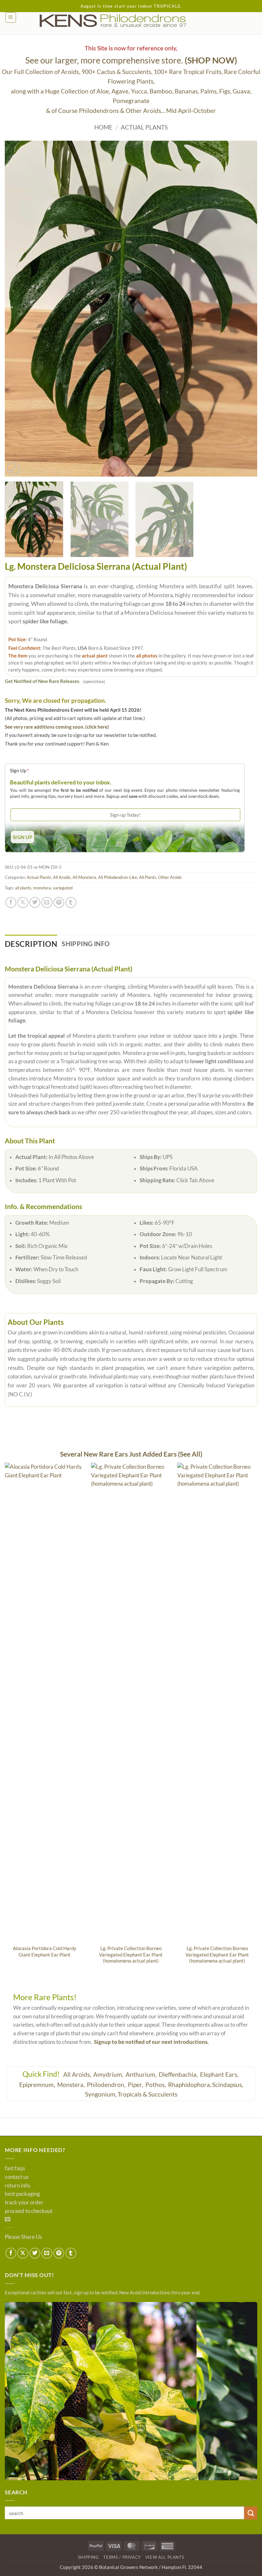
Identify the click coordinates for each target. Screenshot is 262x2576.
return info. (18, 2186)
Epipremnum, (38, 2085)
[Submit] (251, 2513)
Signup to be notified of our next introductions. (151, 2042)
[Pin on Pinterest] (59, 902)
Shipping (89, 2557)
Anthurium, (142, 2074)
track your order (24, 2202)
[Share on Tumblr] (71, 902)
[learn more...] (131, 2391)
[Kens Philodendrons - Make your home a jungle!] (131, 21)
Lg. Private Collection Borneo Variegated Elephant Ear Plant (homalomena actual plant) (131, 1954)
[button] (11, 17)
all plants (23, 888)
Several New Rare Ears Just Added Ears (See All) (131, 1454)
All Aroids (62, 877)
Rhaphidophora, (190, 2085)
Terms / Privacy (122, 2557)
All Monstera (84, 877)
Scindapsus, (228, 2085)
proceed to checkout (29, 2211)
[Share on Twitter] (35, 902)
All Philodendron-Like (118, 877)
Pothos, (156, 2085)
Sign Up (19, 770)
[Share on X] (23, 902)
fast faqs (15, 2168)
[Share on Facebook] (11, 902)
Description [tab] (31, 944)
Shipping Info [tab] (86, 944)
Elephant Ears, (220, 2074)
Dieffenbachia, (179, 2074)
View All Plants (165, 2557)
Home (103, 127)
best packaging (22, 2194)
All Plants (148, 877)
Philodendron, (107, 2085)
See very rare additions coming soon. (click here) (57, 727)
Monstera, (72, 2085)
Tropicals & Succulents (147, 2094)
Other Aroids (170, 877)
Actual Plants (144, 127)
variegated (63, 888)
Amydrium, (109, 2074)
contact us (17, 2177)
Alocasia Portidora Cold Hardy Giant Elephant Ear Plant (45, 1951)
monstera (42, 888)
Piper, (136, 2085)
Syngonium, (101, 2094)
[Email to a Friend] (47, 902)
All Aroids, (78, 2074)
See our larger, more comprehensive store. (131, 60)
